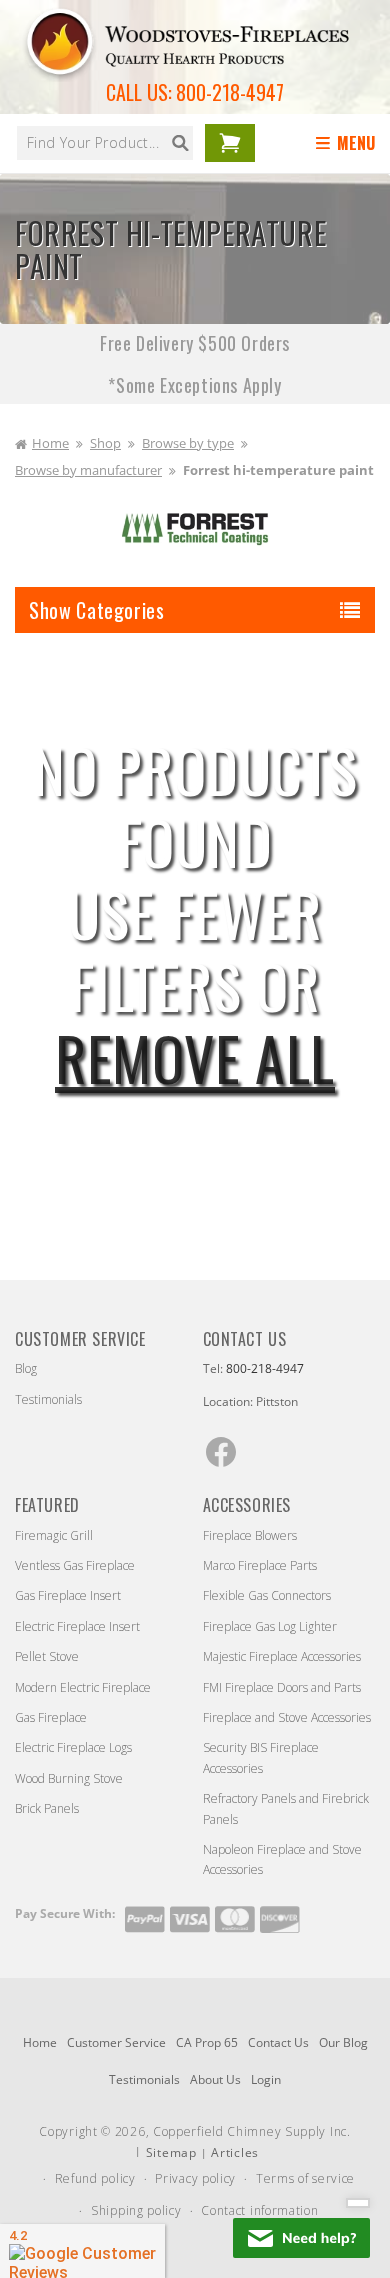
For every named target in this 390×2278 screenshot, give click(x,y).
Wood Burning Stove (69, 1778)
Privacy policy (195, 2178)
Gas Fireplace (51, 1717)
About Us (215, 2079)
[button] (349, 143)
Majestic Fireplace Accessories (282, 1656)
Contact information (259, 2210)
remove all (195, 1057)
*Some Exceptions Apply (194, 385)
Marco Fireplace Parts (260, 1565)
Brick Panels (47, 1808)
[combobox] (105, 143)
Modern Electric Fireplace (83, 1687)
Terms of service (305, 2178)
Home (50, 443)
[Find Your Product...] (180, 143)
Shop (105, 443)
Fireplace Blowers (250, 1535)
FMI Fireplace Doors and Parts (282, 1687)
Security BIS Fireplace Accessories (261, 1757)
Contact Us (278, 2042)
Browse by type (188, 443)
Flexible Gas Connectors (267, 1595)
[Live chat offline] (301, 2238)
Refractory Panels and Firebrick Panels (286, 1808)
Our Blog (343, 2042)
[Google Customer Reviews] (82, 2251)
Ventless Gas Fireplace (75, 1565)
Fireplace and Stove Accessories (287, 1717)
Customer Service (116, 2042)
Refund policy (95, 2178)
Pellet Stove (47, 1656)
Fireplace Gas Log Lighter (270, 1626)
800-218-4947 (230, 92)
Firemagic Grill (54, 1535)
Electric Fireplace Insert (77, 1626)
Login (266, 2079)
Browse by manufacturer (88, 470)
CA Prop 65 (207, 2042)
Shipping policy (136, 2210)
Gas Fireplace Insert (68, 1595)
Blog (26, 1368)
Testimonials (48, 1399)
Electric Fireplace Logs (73, 1747)
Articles (235, 2152)
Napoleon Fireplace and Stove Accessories (282, 1859)
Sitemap (171, 2152)
